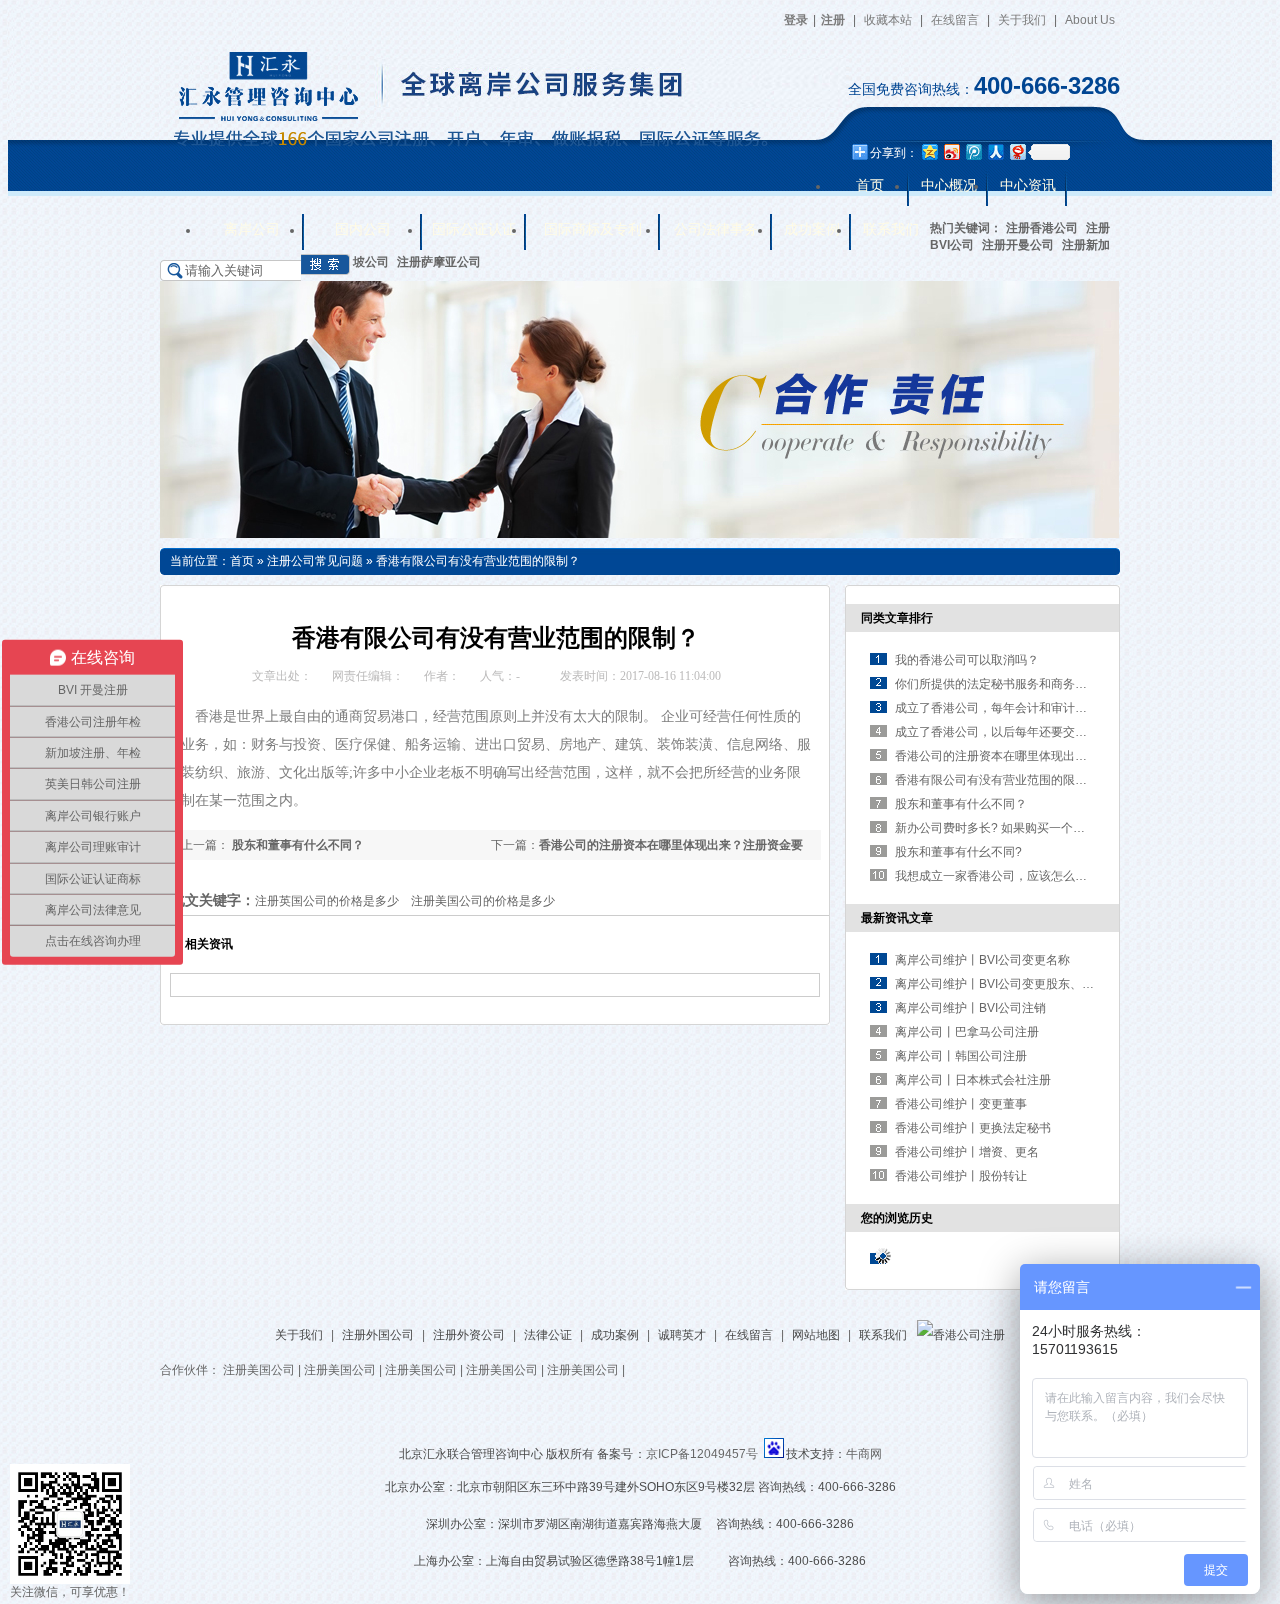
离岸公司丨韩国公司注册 (961, 1056)
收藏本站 (888, 20)
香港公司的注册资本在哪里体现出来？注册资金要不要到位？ (1057, 756)
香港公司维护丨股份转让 (961, 1176)
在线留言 (955, 20)
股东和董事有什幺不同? (958, 852)
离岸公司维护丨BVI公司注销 (970, 1008)
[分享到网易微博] (1017, 151)
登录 (796, 20)
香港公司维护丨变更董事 (961, 1104)
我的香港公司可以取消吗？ (967, 660)
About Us (1090, 20)
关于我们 (1022, 20)
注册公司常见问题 (315, 561)
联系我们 (883, 1335)
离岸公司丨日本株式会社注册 (973, 1080)
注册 (833, 20)
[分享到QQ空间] (929, 151)
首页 (242, 561)
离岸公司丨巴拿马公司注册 (967, 1032)
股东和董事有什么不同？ (296, 845)
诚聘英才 (682, 1335)
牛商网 (864, 1454)
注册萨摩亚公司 (439, 262)
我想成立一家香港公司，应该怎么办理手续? (1012, 876)
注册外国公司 (378, 1335)
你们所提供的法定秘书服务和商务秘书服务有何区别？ (1039, 684)
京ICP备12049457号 (702, 1454)
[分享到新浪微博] (951, 151)
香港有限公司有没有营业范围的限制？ (478, 561)
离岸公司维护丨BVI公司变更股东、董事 (1000, 984)
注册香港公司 (1042, 228)
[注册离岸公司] (639, 534)
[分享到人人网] (995, 151)
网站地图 (816, 1335)
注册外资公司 (469, 1335)
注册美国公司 (259, 1370)
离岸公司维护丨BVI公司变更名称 (982, 960)
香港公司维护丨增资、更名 (967, 1152)
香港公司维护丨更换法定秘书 (973, 1128)
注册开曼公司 (1018, 245)
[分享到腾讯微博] (973, 151)
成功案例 (615, 1335)
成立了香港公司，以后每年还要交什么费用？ (1015, 732)
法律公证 (548, 1335)
